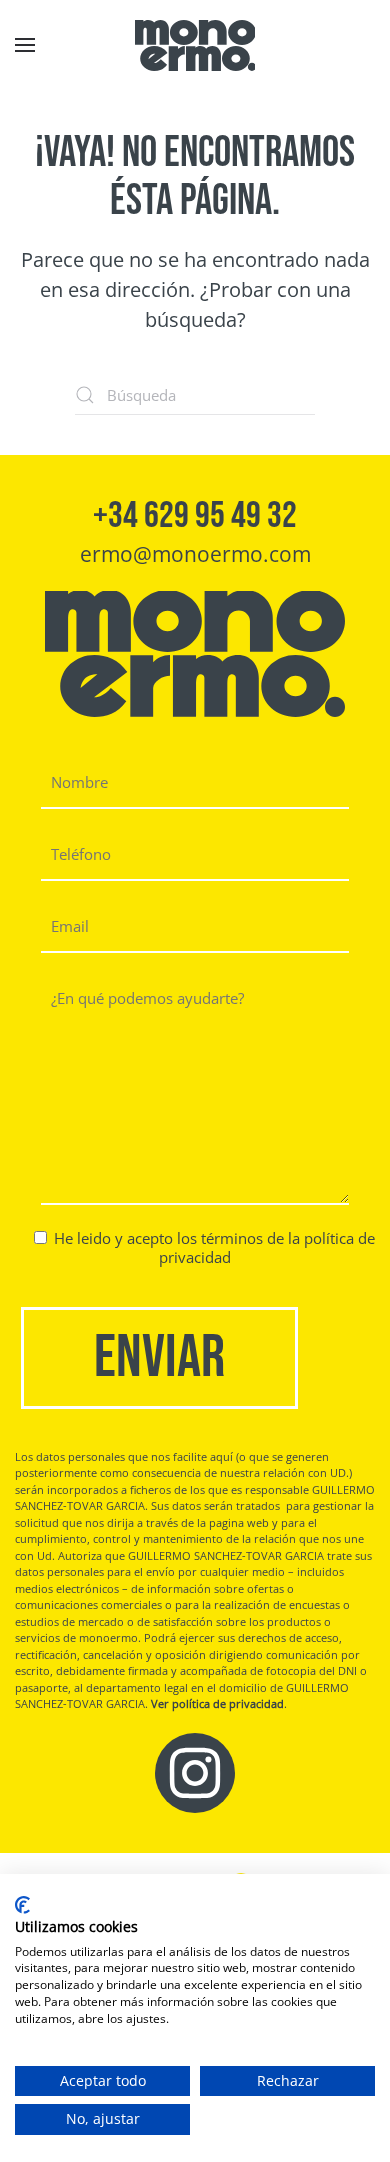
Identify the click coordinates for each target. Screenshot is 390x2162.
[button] (25, 45)
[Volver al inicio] (195, 45)
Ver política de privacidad (217, 1703)
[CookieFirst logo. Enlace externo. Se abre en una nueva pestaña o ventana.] (22, 1905)
